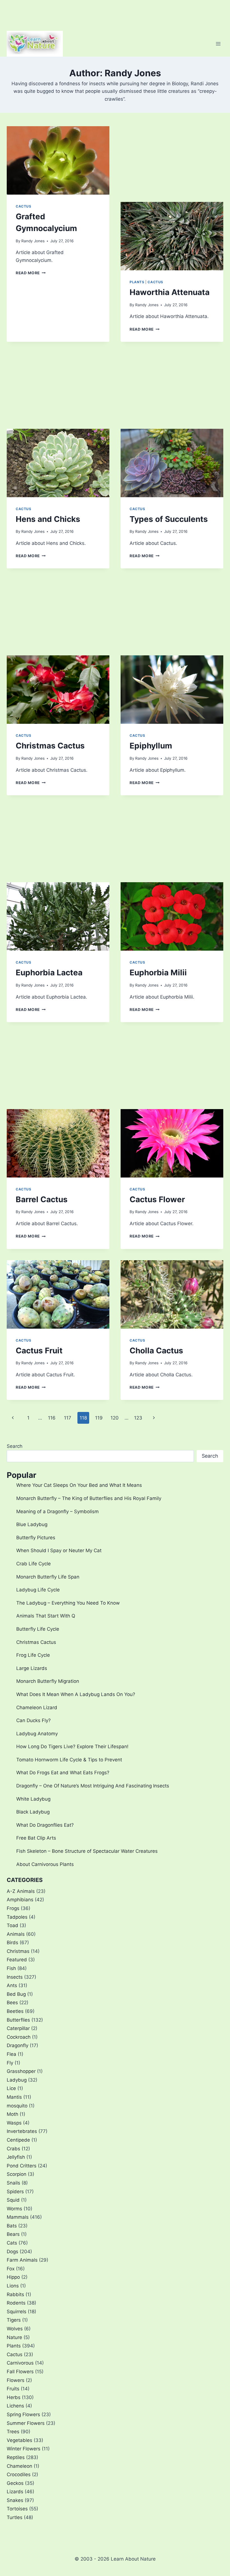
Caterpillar (18, 2028)
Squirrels (17, 2312)
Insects (15, 1977)
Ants (12, 1985)
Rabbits (15, 2294)
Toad (12, 1925)
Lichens (15, 2406)
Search (15, 1446)
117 (68, 1418)
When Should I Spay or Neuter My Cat (59, 1550)
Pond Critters (22, 2166)
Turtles (15, 2517)
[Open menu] (218, 44)
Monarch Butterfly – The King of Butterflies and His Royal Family (89, 1498)
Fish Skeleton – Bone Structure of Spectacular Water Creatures (87, 1851)
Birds (12, 1943)
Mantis (14, 2097)
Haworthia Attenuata (170, 292)
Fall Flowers (20, 2372)
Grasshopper (21, 2071)
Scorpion (17, 2174)
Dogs (12, 2252)
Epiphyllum (151, 746)
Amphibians (20, 1900)
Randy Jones (33, 241)
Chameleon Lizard (37, 1708)
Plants (137, 282)
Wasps (14, 2123)
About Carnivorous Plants (45, 1864)
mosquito (17, 2106)
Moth (12, 2114)
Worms (14, 2209)
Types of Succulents (169, 519)
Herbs (14, 2397)
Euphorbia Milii (158, 973)
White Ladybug (33, 1799)
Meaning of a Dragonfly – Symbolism (58, 1512)
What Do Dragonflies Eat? (45, 1825)
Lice (11, 2088)
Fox (11, 2269)
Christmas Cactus (50, 746)
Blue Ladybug (32, 1524)
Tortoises (17, 2509)
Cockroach (19, 2037)
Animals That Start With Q (46, 1616)
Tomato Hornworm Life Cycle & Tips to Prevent (69, 1760)
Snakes (15, 2500)
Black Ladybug (33, 1812)
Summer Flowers (26, 2423)
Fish (11, 1968)
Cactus (24, 206)
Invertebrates (22, 2131)
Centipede (18, 2140)
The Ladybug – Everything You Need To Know (68, 1603)
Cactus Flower (157, 1199)
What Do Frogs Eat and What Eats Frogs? (63, 1773)
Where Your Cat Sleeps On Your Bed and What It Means (79, 1485)
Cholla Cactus (156, 1351)
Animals (16, 1934)
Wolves (15, 2329)
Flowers (16, 2380)
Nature (14, 2337)
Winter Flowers (24, 2449)
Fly (10, 2063)
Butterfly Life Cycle (38, 1629)
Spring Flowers (23, 2414)
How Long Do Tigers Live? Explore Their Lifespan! (72, 1746)
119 (99, 1418)
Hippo (13, 2277)
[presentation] (58, 160)
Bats (12, 2226)
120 (115, 1418)
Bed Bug (16, 1994)
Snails (13, 2183)
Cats (12, 2243)
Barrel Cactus (42, 1199)
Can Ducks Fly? (34, 1720)
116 (52, 1418)
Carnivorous (20, 2363)
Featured (17, 1960)
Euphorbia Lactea (49, 973)
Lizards (15, 2492)
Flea (12, 2054)
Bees (12, 2003)
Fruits (13, 2389)
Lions (13, 2286)
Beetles (15, 2011)
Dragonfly (18, 2045)
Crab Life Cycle (34, 1564)
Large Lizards (32, 1668)
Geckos (15, 2483)
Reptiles (16, 2457)
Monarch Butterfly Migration (48, 1681)
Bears (13, 2234)
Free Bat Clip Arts (36, 1838)
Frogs (13, 1908)
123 (138, 1418)
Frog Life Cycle (33, 1655)
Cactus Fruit (39, 1351)
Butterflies (18, 2020)
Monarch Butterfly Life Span (48, 1577)
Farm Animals (22, 2260)
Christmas (18, 1951)
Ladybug (17, 2080)
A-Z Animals (21, 1891)
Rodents (16, 2303)
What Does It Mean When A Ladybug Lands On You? (76, 1694)
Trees (13, 2432)
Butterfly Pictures (36, 1538)
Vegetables (19, 2440)
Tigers (14, 2320)
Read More (31, 273)
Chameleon (19, 2466)
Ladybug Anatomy (37, 1734)
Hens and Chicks (48, 519)
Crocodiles (19, 2474)
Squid (13, 2200)
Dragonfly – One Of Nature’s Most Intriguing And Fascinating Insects (93, 1786)
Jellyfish (16, 2157)
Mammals (18, 2217)
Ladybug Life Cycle (38, 1590)
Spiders (15, 2192)
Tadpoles (17, 1917)
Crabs (13, 2149)
